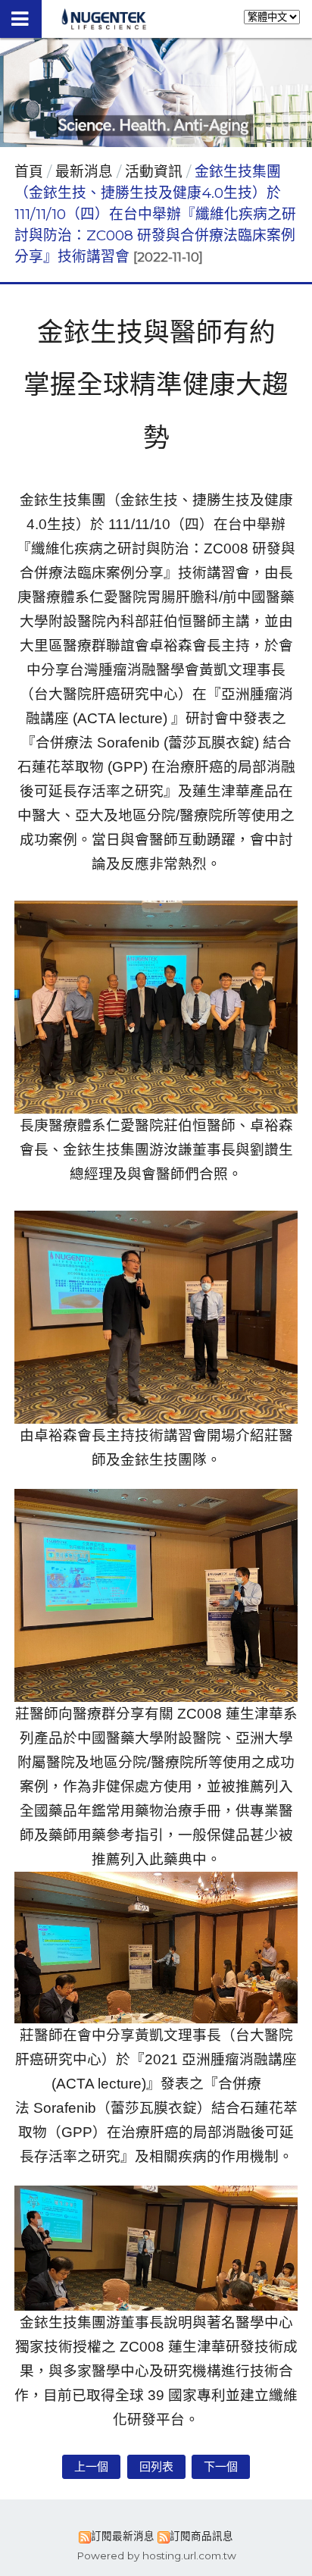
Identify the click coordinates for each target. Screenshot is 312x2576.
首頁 (29, 172)
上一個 (91, 2466)
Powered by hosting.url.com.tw (156, 2556)
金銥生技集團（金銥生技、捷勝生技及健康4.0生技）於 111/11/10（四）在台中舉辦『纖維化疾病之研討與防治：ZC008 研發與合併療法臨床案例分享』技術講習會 (155, 215)
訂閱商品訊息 (201, 2536)
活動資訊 (154, 172)
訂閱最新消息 (123, 2536)
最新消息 (86, 172)
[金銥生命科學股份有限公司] (104, 25)
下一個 (221, 2466)
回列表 (156, 2466)
